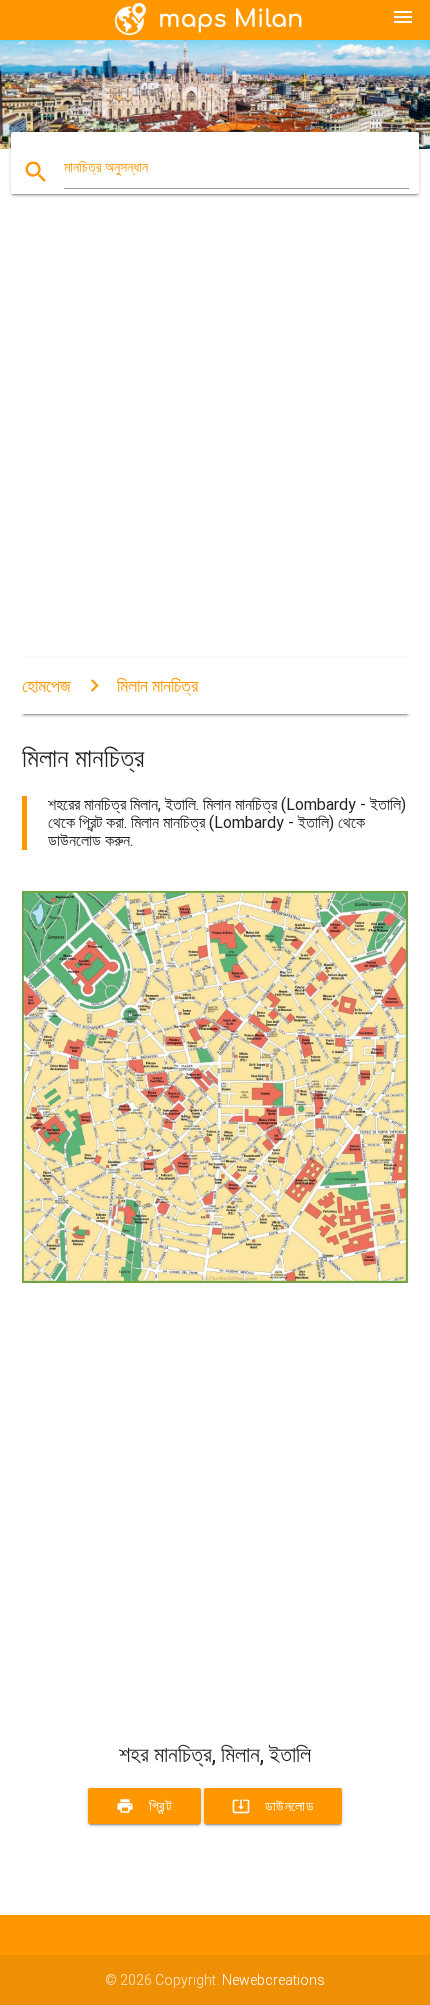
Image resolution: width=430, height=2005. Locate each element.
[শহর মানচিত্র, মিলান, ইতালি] (215, 1278)
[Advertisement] (215, 443)
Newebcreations (273, 1980)
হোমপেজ (46, 685)
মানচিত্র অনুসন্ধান (106, 167)
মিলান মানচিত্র (157, 685)
